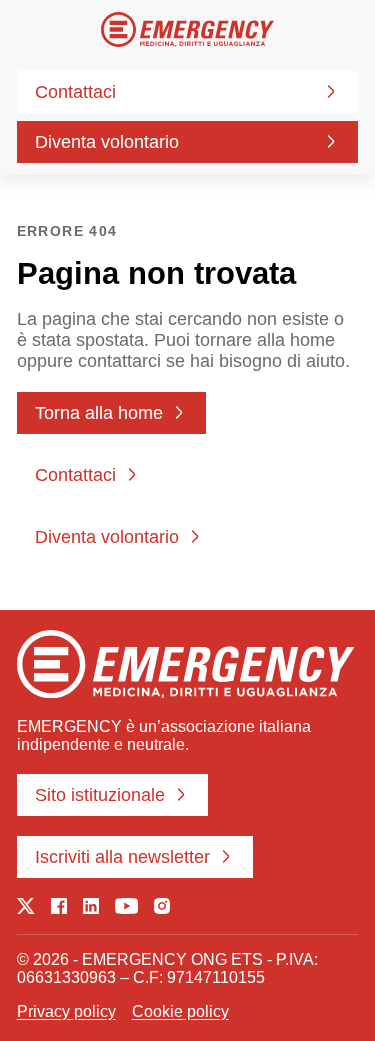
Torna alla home (99, 413)
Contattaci (75, 92)
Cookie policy (180, 1011)
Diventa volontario (107, 142)
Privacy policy (66, 1011)
